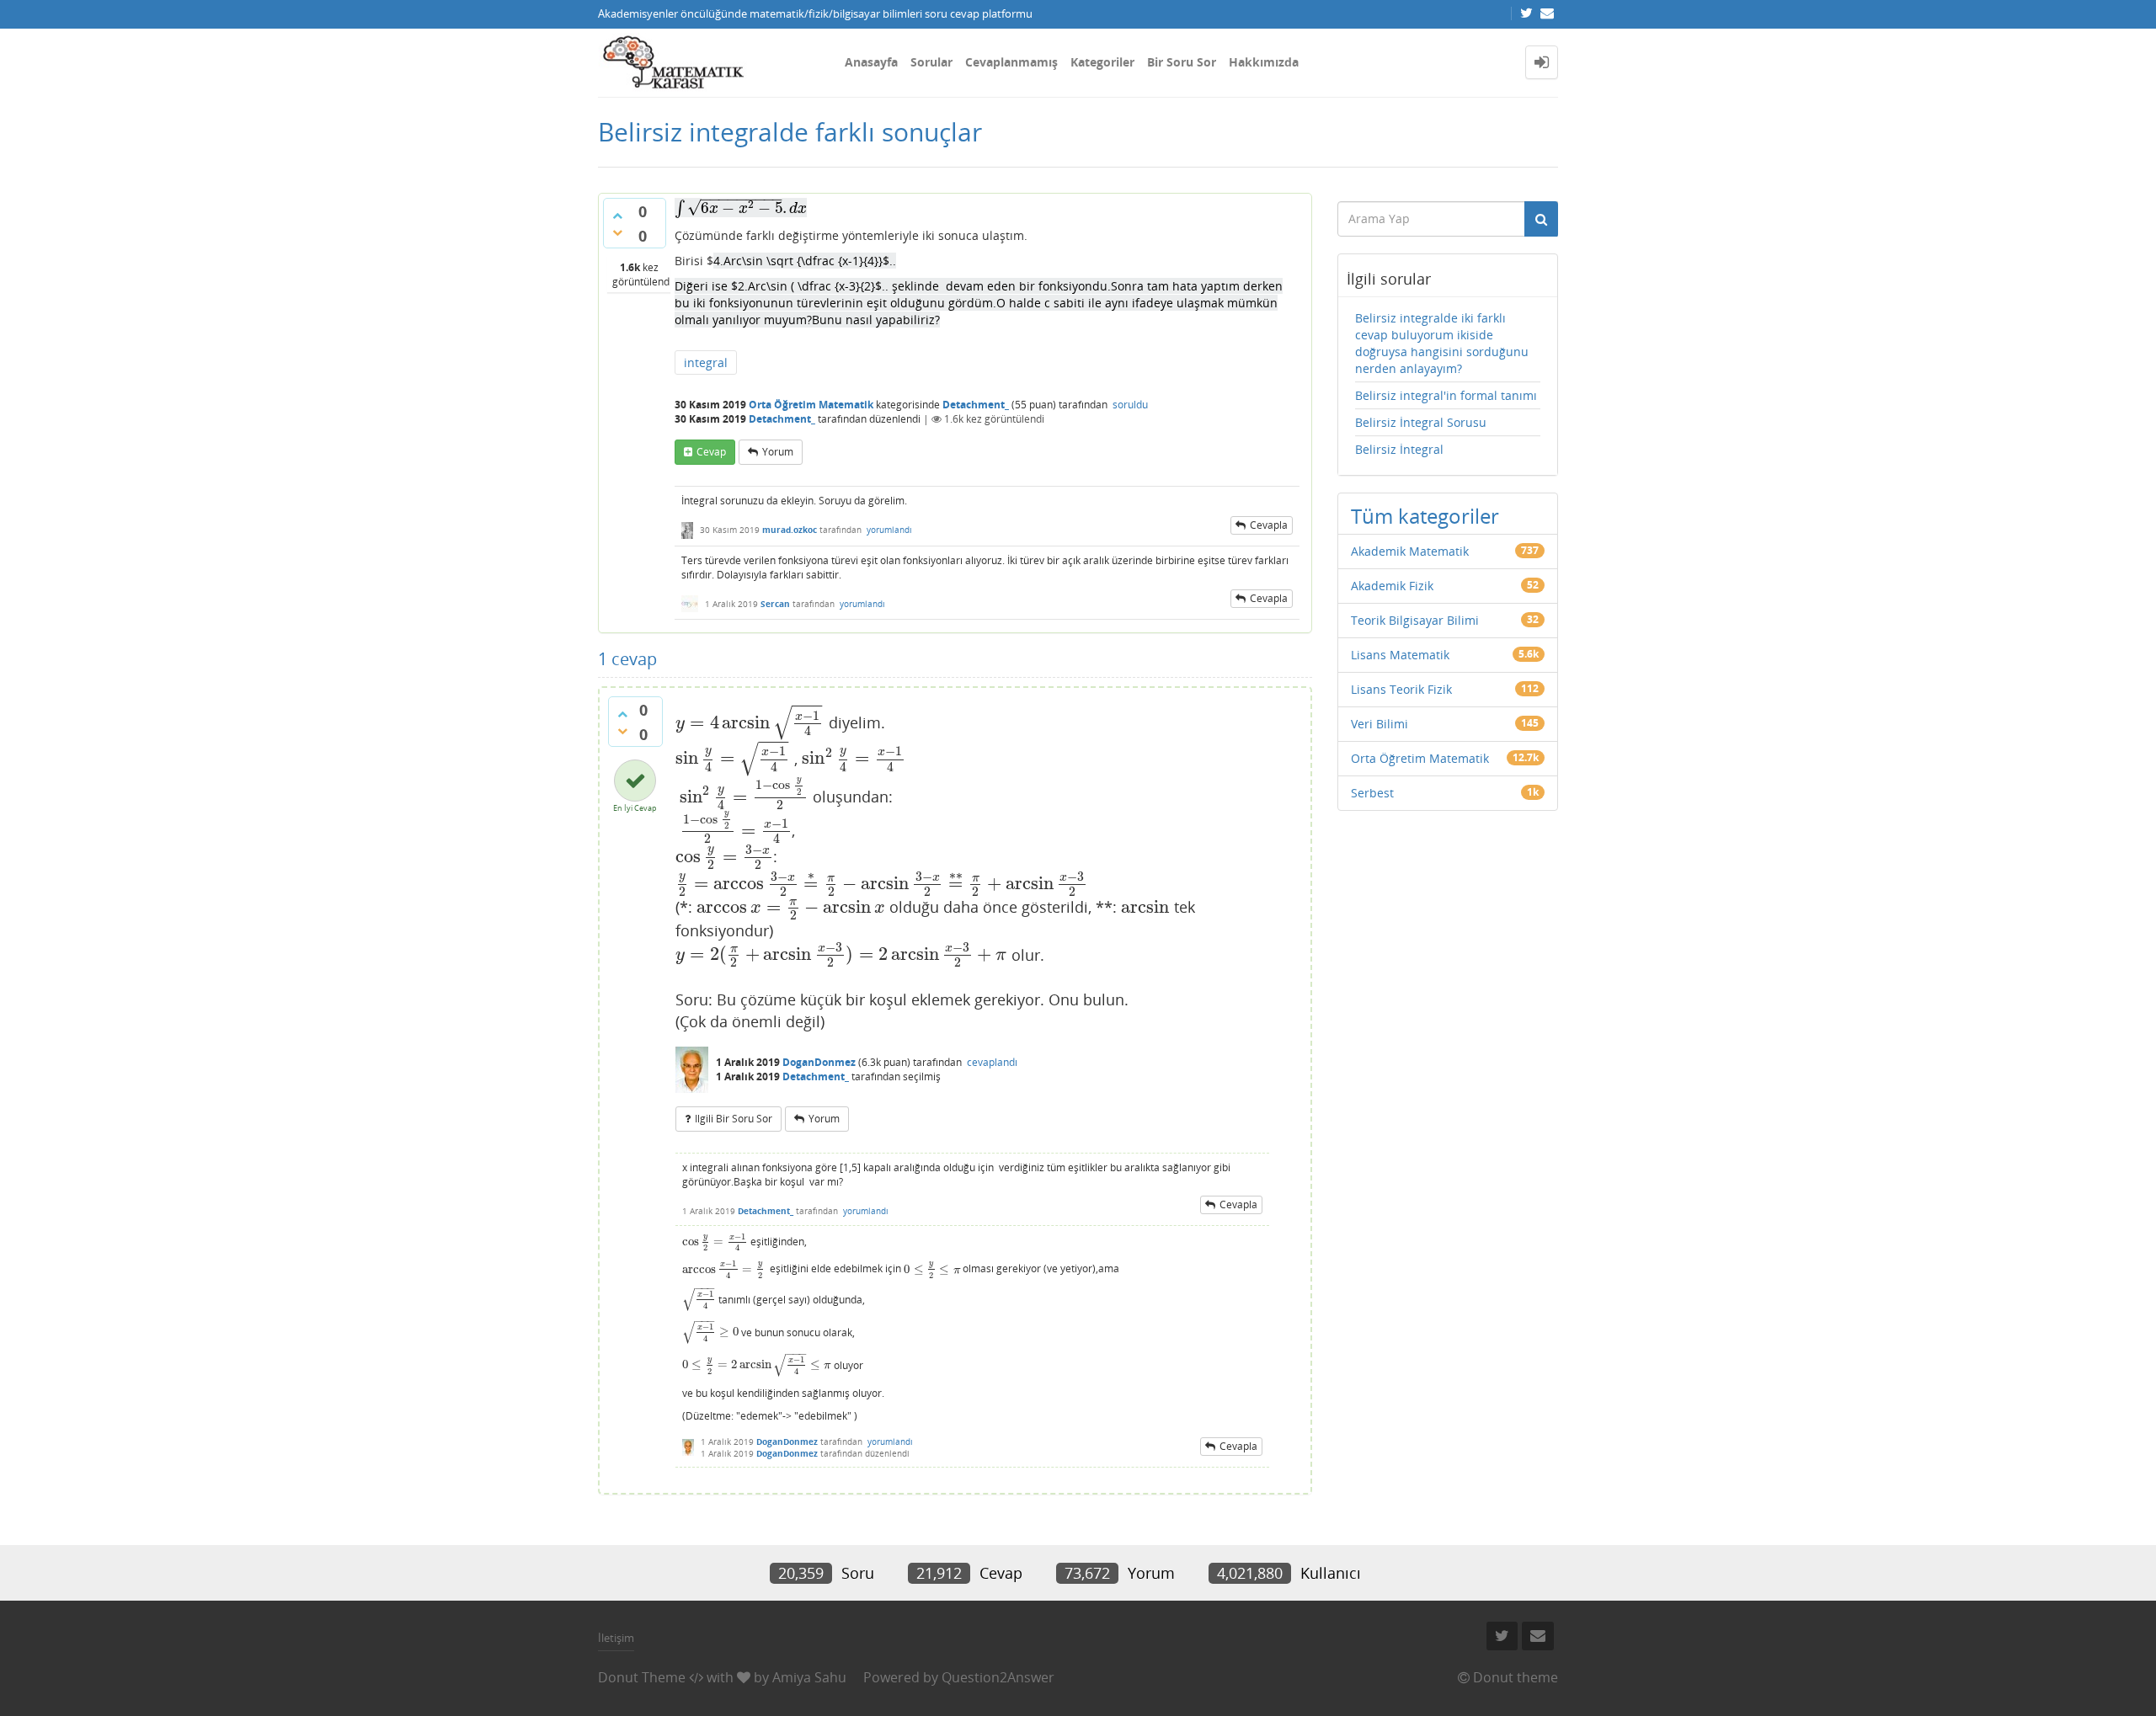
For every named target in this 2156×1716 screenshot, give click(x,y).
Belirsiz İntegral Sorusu (1421, 422)
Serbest (1372, 793)
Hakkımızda (1264, 62)
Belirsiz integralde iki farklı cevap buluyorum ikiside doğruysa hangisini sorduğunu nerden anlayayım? (1442, 343)
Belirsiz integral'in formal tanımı (1446, 395)
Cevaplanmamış (1011, 62)
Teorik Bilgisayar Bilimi (1415, 620)
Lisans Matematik (1400, 655)
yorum (778, 452)
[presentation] (741, 208)
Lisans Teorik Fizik (1401, 689)
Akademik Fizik (1392, 586)
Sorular (931, 62)
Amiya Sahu (809, 1677)
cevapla (1269, 525)
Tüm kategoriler (1425, 516)
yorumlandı (889, 530)
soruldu (1130, 405)
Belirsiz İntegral (1399, 449)
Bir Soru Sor (1182, 62)
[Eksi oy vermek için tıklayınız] (617, 232)
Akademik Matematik (1410, 551)
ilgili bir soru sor (734, 1119)
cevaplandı (992, 1062)
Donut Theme (642, 1677)
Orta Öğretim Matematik (811, 405)
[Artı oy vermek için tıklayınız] (617, 216)
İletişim (616, 1638)
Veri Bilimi (1380, 724)
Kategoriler (1102, 62)
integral (706, 362)
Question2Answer (998, 1677)
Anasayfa (871, 62)
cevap (711, 452)
